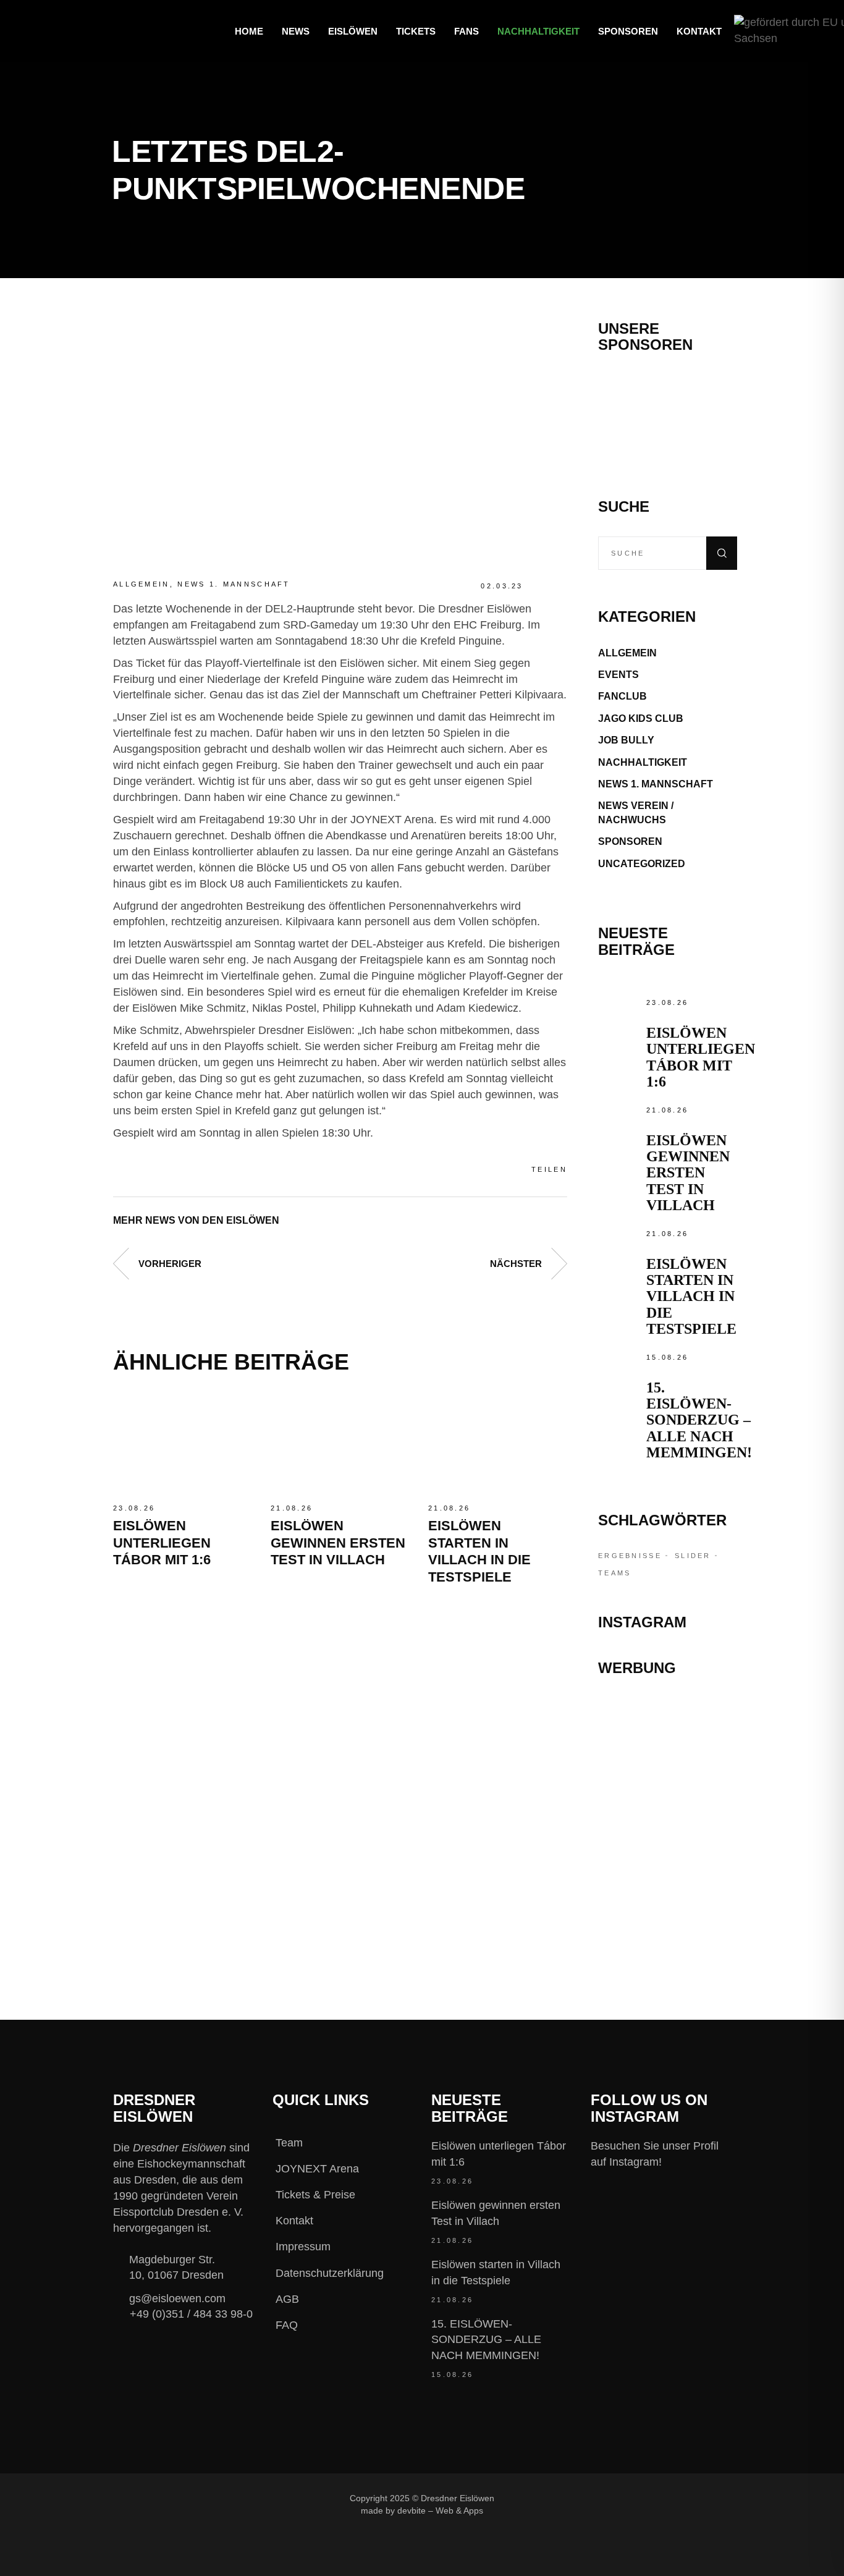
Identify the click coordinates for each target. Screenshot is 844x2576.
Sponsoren (630, 841)
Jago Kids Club (641, 718)
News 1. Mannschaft (234, 584)
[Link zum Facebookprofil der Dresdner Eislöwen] (541, 2498)
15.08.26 (667, 1357)
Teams (615, 1573)
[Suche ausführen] (722, 553)
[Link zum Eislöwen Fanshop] (668, 1863)
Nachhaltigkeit (643, 762)
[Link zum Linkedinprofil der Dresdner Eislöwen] (665, 2498)
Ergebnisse (630, 1556)
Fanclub (622, 696)
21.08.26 (292, 1508)
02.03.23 (502, 586)
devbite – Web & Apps (440, 2510)
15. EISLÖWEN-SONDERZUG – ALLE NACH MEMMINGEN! (699, 1420)
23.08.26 (134, 1508)
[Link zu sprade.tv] (668, 1916)
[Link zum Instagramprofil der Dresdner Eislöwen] (583, 2498)
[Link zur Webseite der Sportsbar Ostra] (668, 1765)
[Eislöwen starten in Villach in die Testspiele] (498, 1444)
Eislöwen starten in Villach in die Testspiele (691, 1297)
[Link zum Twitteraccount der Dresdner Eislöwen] (624, 2498)
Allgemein (141, 584)
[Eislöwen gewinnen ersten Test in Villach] (340, 1444)
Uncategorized (642, 864)
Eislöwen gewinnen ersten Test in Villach (338, 1543)
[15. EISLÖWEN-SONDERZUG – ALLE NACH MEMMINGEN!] (619, 1371)
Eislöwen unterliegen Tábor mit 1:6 (162, 1543)
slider (693, 1556)
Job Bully (626, 740)
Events (618, 675)
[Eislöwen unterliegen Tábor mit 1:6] (183, 1444)
